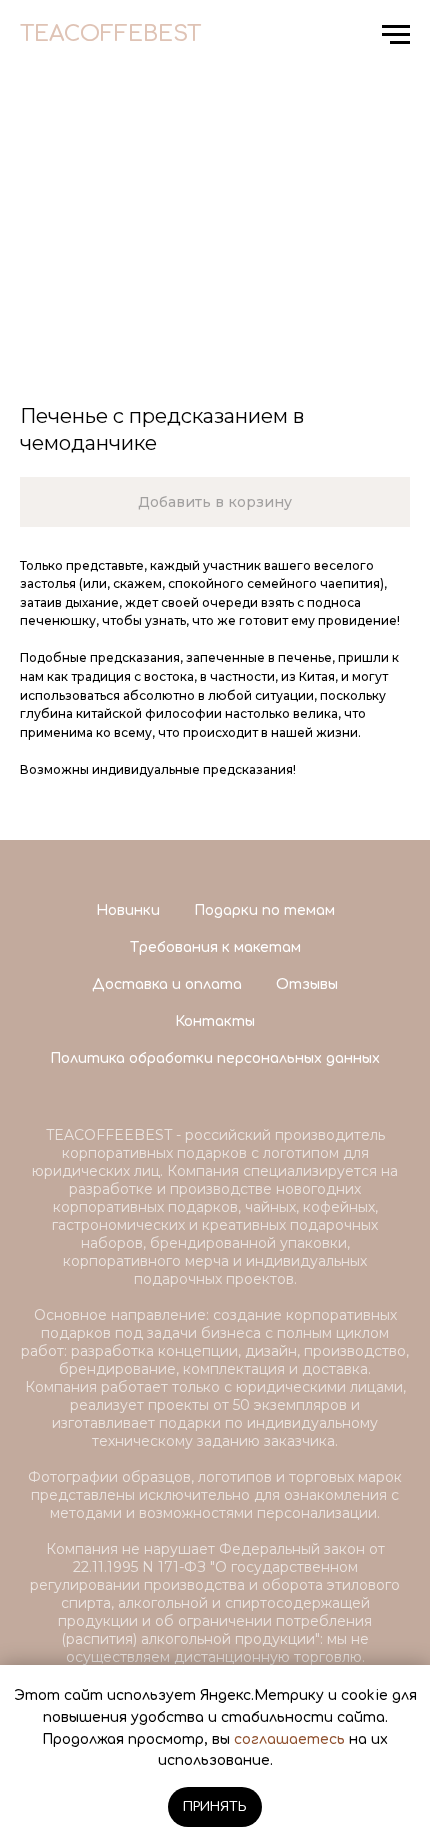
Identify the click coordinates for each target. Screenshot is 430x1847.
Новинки (128, 910)
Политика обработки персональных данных (215, 1058)
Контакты (215, 1021)
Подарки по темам (264, 910)
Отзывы (307, 984)
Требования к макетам (215, 947)
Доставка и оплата (167, 984)
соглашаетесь (289, 1739)
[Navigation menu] (396, 35)
